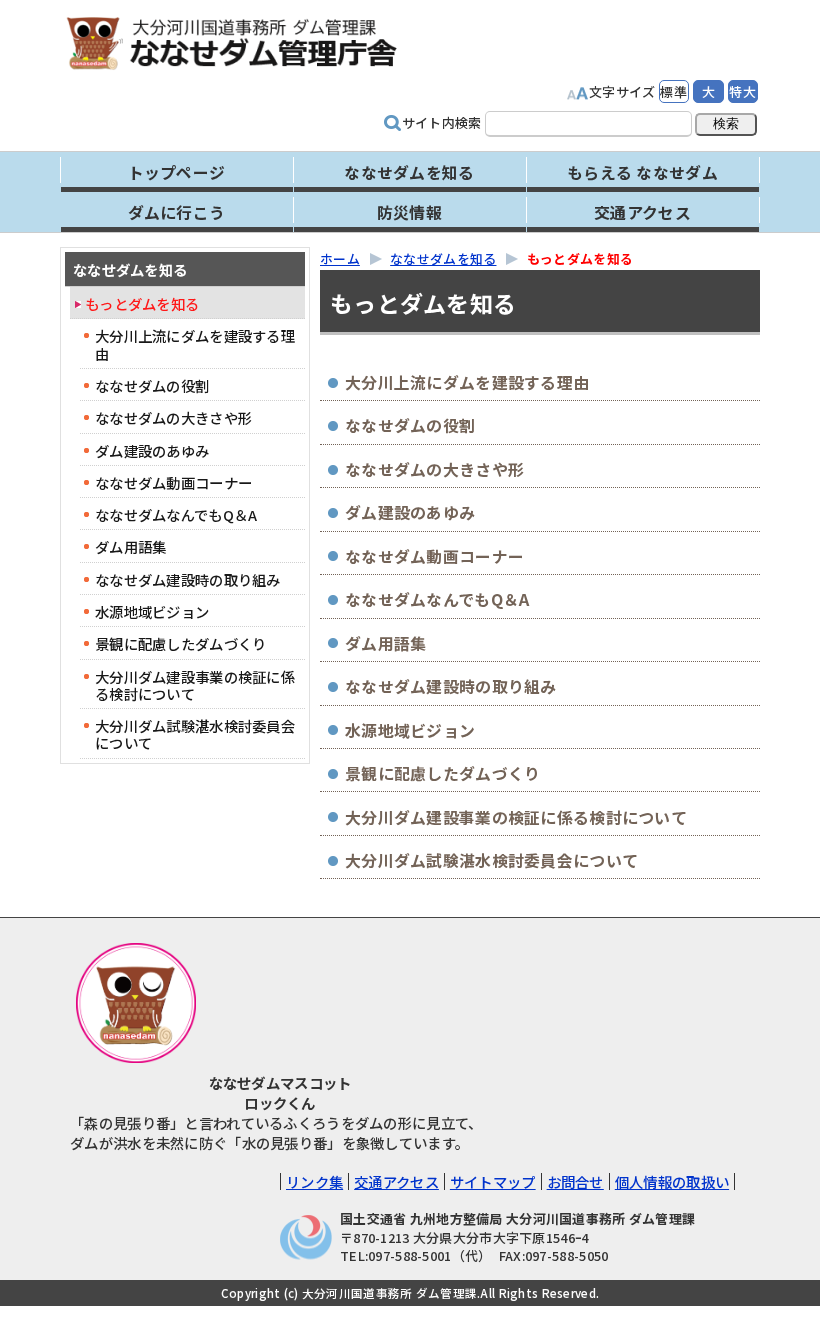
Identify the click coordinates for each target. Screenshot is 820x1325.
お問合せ (575, 1181)
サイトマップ (493, 1181)
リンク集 (314, 1181)
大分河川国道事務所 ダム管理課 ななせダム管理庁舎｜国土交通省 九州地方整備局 (255, 42)
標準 (673, 91)
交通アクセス (396, 1181)
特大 (742, 91)
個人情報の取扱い (672, 1181)
